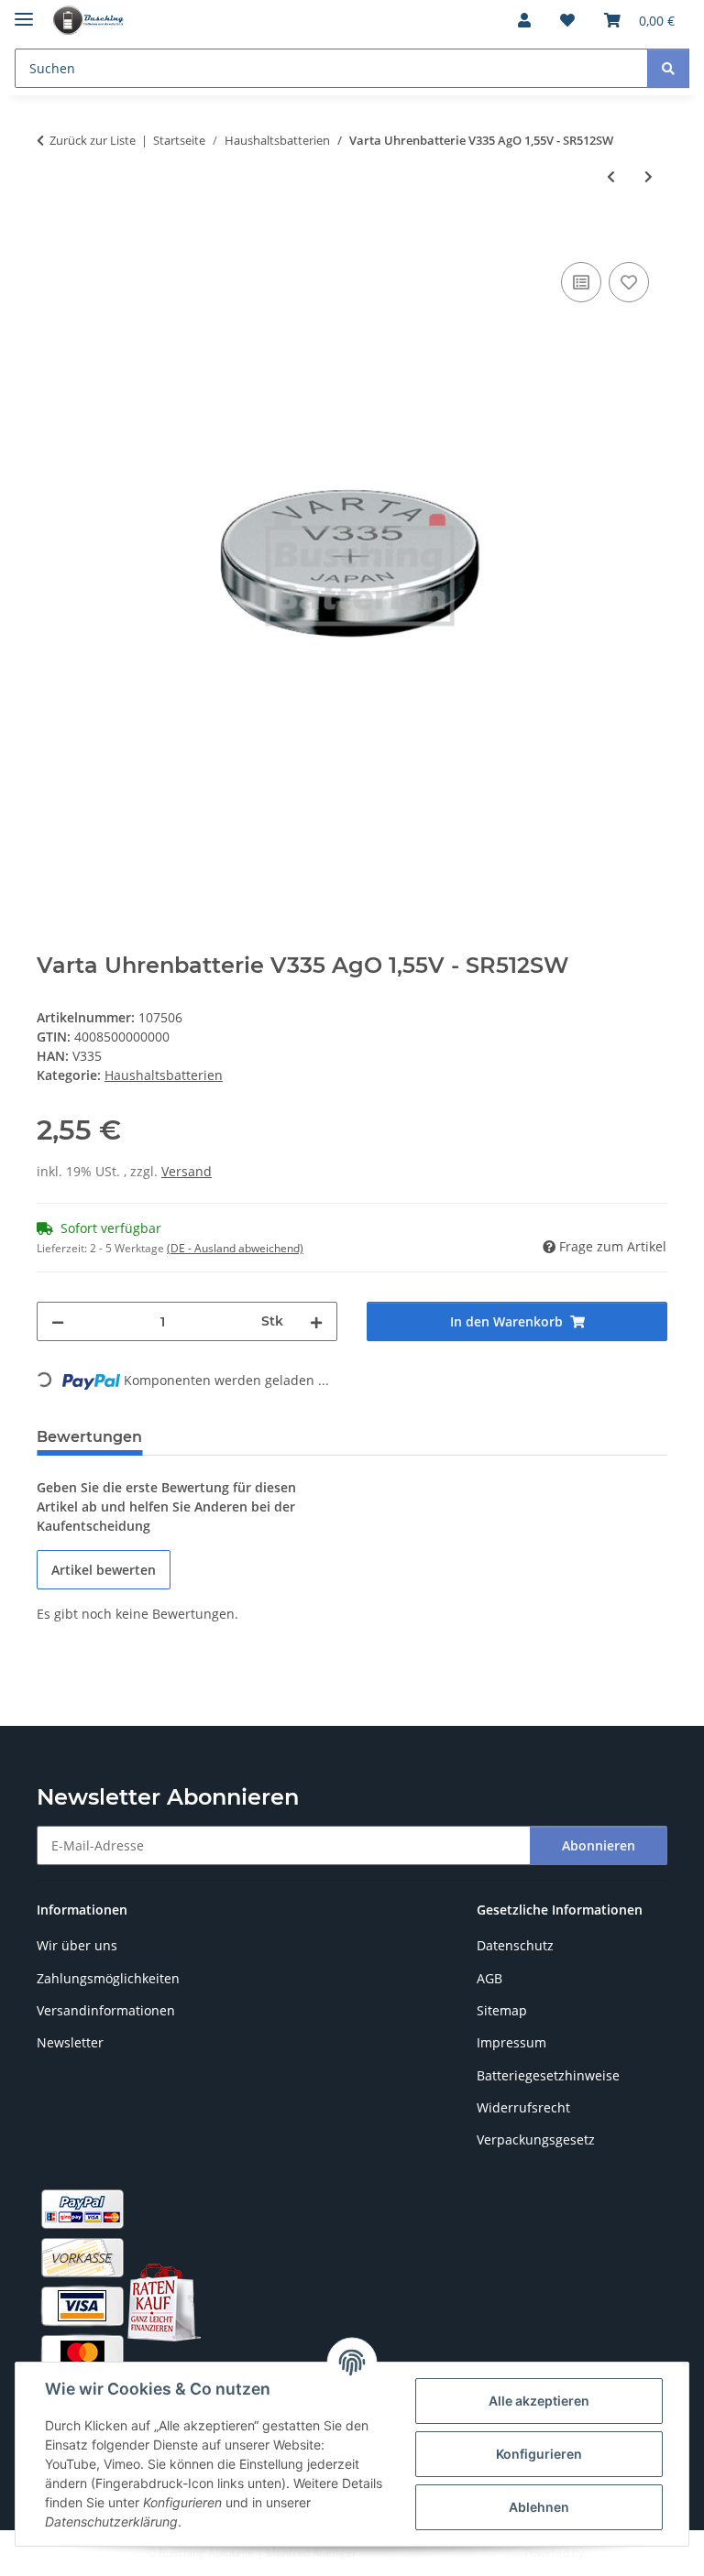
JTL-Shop (609, 2553)
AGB (489, 1978)
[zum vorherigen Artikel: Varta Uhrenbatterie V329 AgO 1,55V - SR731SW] (611, 176)
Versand (187, 1171)
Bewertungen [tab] (89, 1437)
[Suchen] (668, 68)
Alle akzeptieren (539, 2401)
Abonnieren (599, 1845)
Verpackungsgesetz (536, 2139)
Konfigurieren (539, 2454)
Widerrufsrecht (523, 2107)
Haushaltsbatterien (164, 1075)
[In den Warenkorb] (51, 237)
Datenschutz (515, 1945)
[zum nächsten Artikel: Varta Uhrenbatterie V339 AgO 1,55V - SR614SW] (649, 176)
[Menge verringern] (58, 1321)
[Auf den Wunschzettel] (629, 282)
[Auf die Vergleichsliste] (581, 282)
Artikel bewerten (104, 1570)
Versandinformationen (106, 2010)
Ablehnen (539, 2507)
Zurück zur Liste (93, 140)
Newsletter (70, 2042)
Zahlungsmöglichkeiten (108, 1978)
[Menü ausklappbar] (24, 11)
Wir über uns (77, 1945)
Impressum (511, 2042)
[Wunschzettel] (567, 20)
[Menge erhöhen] (316, 1321)
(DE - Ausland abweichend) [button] (235, 1248)
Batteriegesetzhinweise (548, 2075)
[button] (524, 20)
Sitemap (502, 2010)
